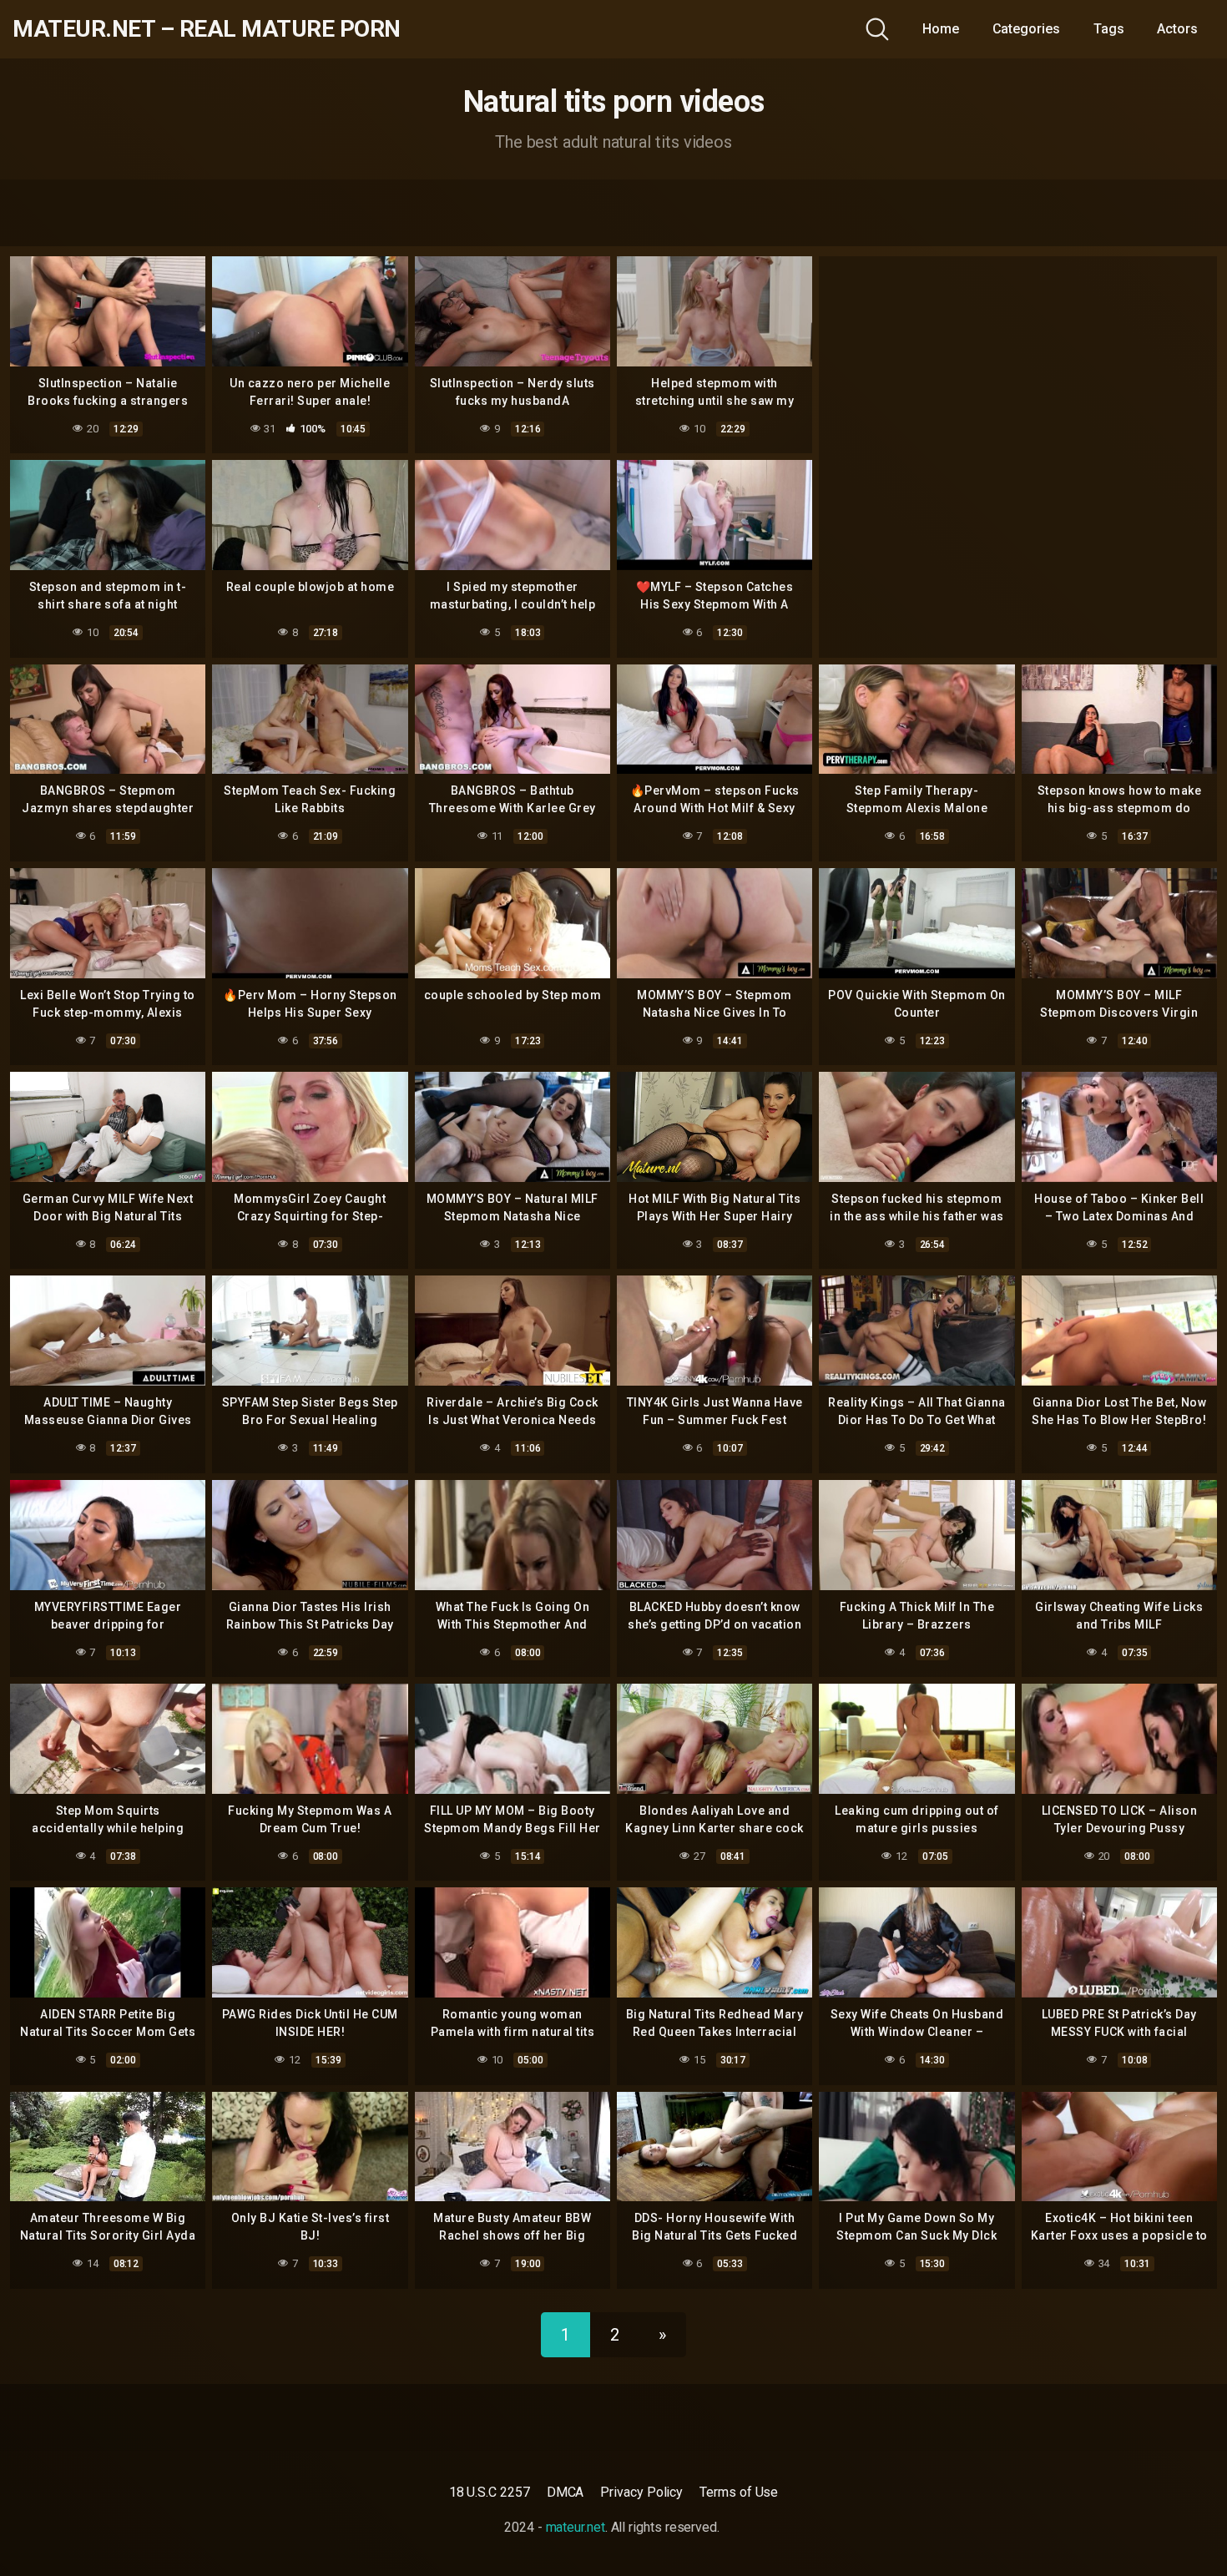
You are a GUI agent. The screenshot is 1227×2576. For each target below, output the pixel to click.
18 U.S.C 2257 (490, 2492)
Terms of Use (739, 2492)
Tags (1109, 29)
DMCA (566, 2492)
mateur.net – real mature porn (207, 29)
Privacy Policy (641, 2492)
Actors (1177, 29)
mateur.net (576, 2527)
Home (941, 29)
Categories (1026, 29)
